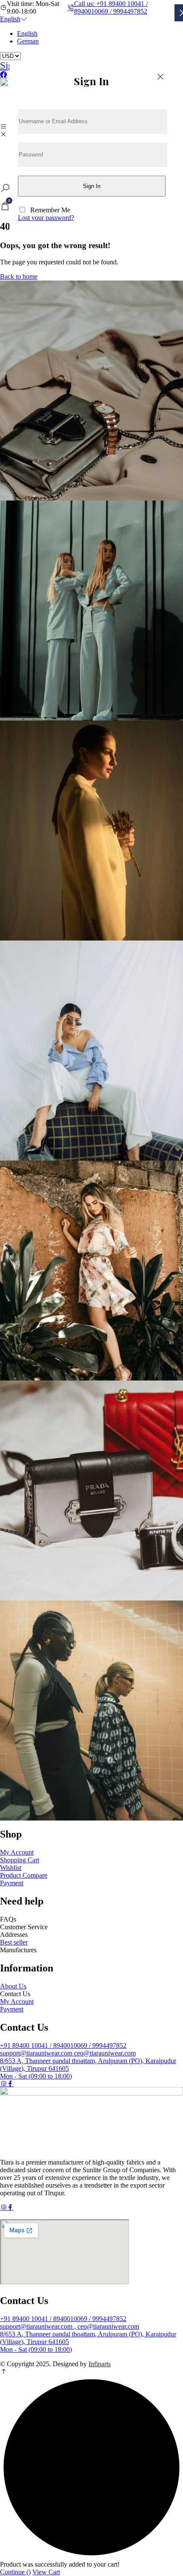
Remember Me (50, 210)
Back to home (19, 276)
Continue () (15, 2572)
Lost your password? (46, 218)
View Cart (46, 2572)
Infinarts (100, 2364)
